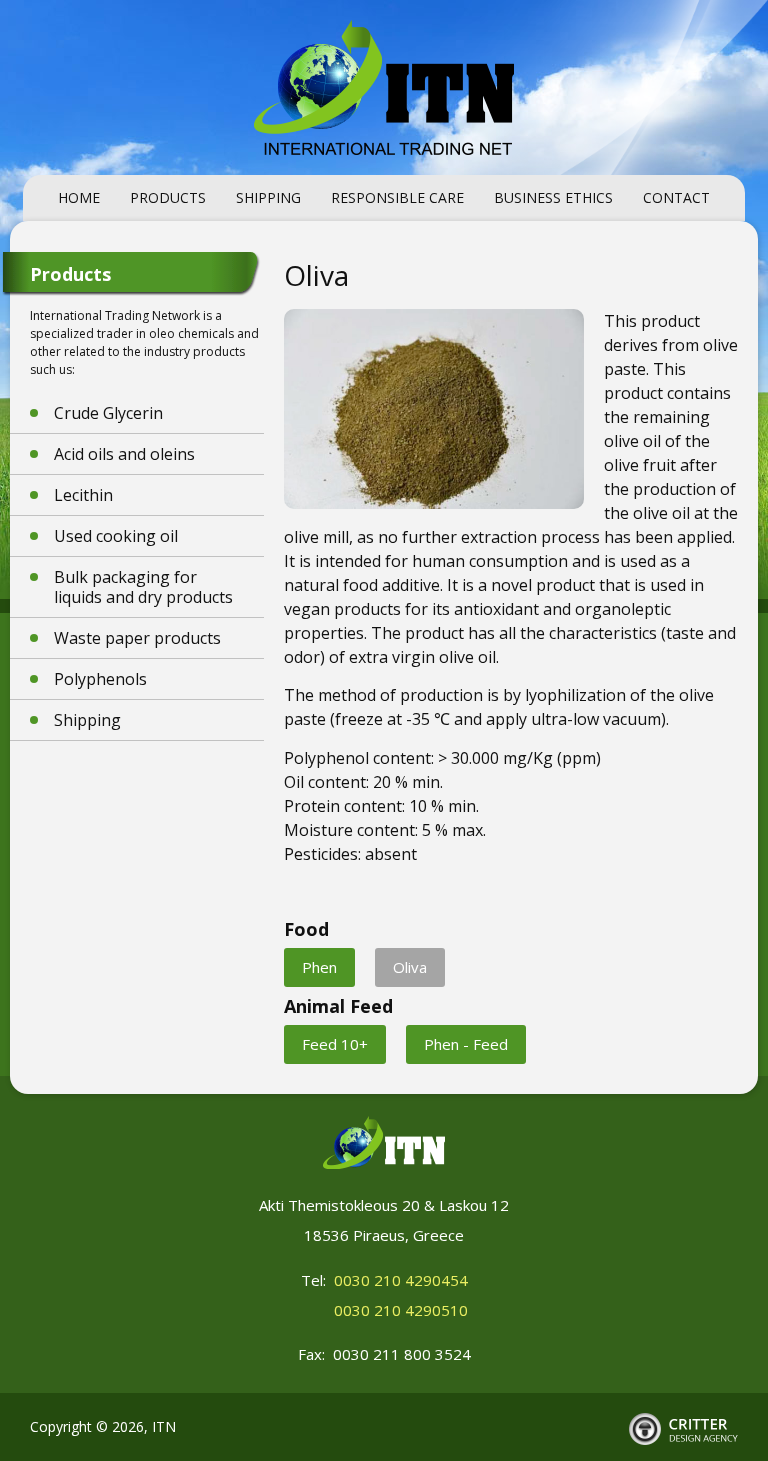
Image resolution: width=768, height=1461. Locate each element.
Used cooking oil (116, 536)
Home (79, 197)
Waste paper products (137, 638)
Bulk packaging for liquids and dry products (143, 587)
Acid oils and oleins (124, 454)
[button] (319, 967)
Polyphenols (100, 679)
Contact (676, 197)
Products (168, 197)
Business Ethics (553, 197)
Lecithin (83, 495)
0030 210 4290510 (401, 1310)
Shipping (268, 197)
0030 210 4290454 (401, 1280)
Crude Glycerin (108, 413)
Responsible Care (397, 197)
